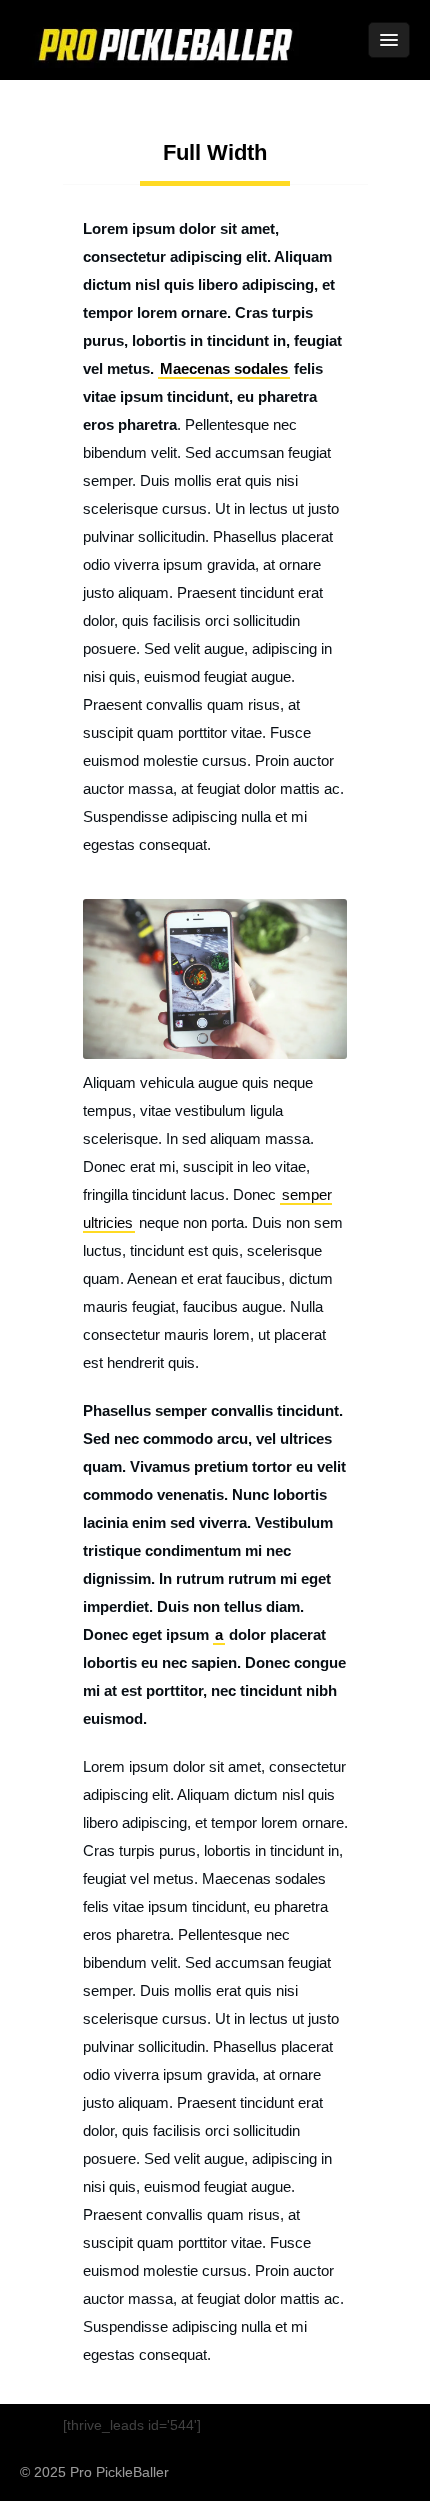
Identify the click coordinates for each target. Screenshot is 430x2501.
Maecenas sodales (224, 368)
